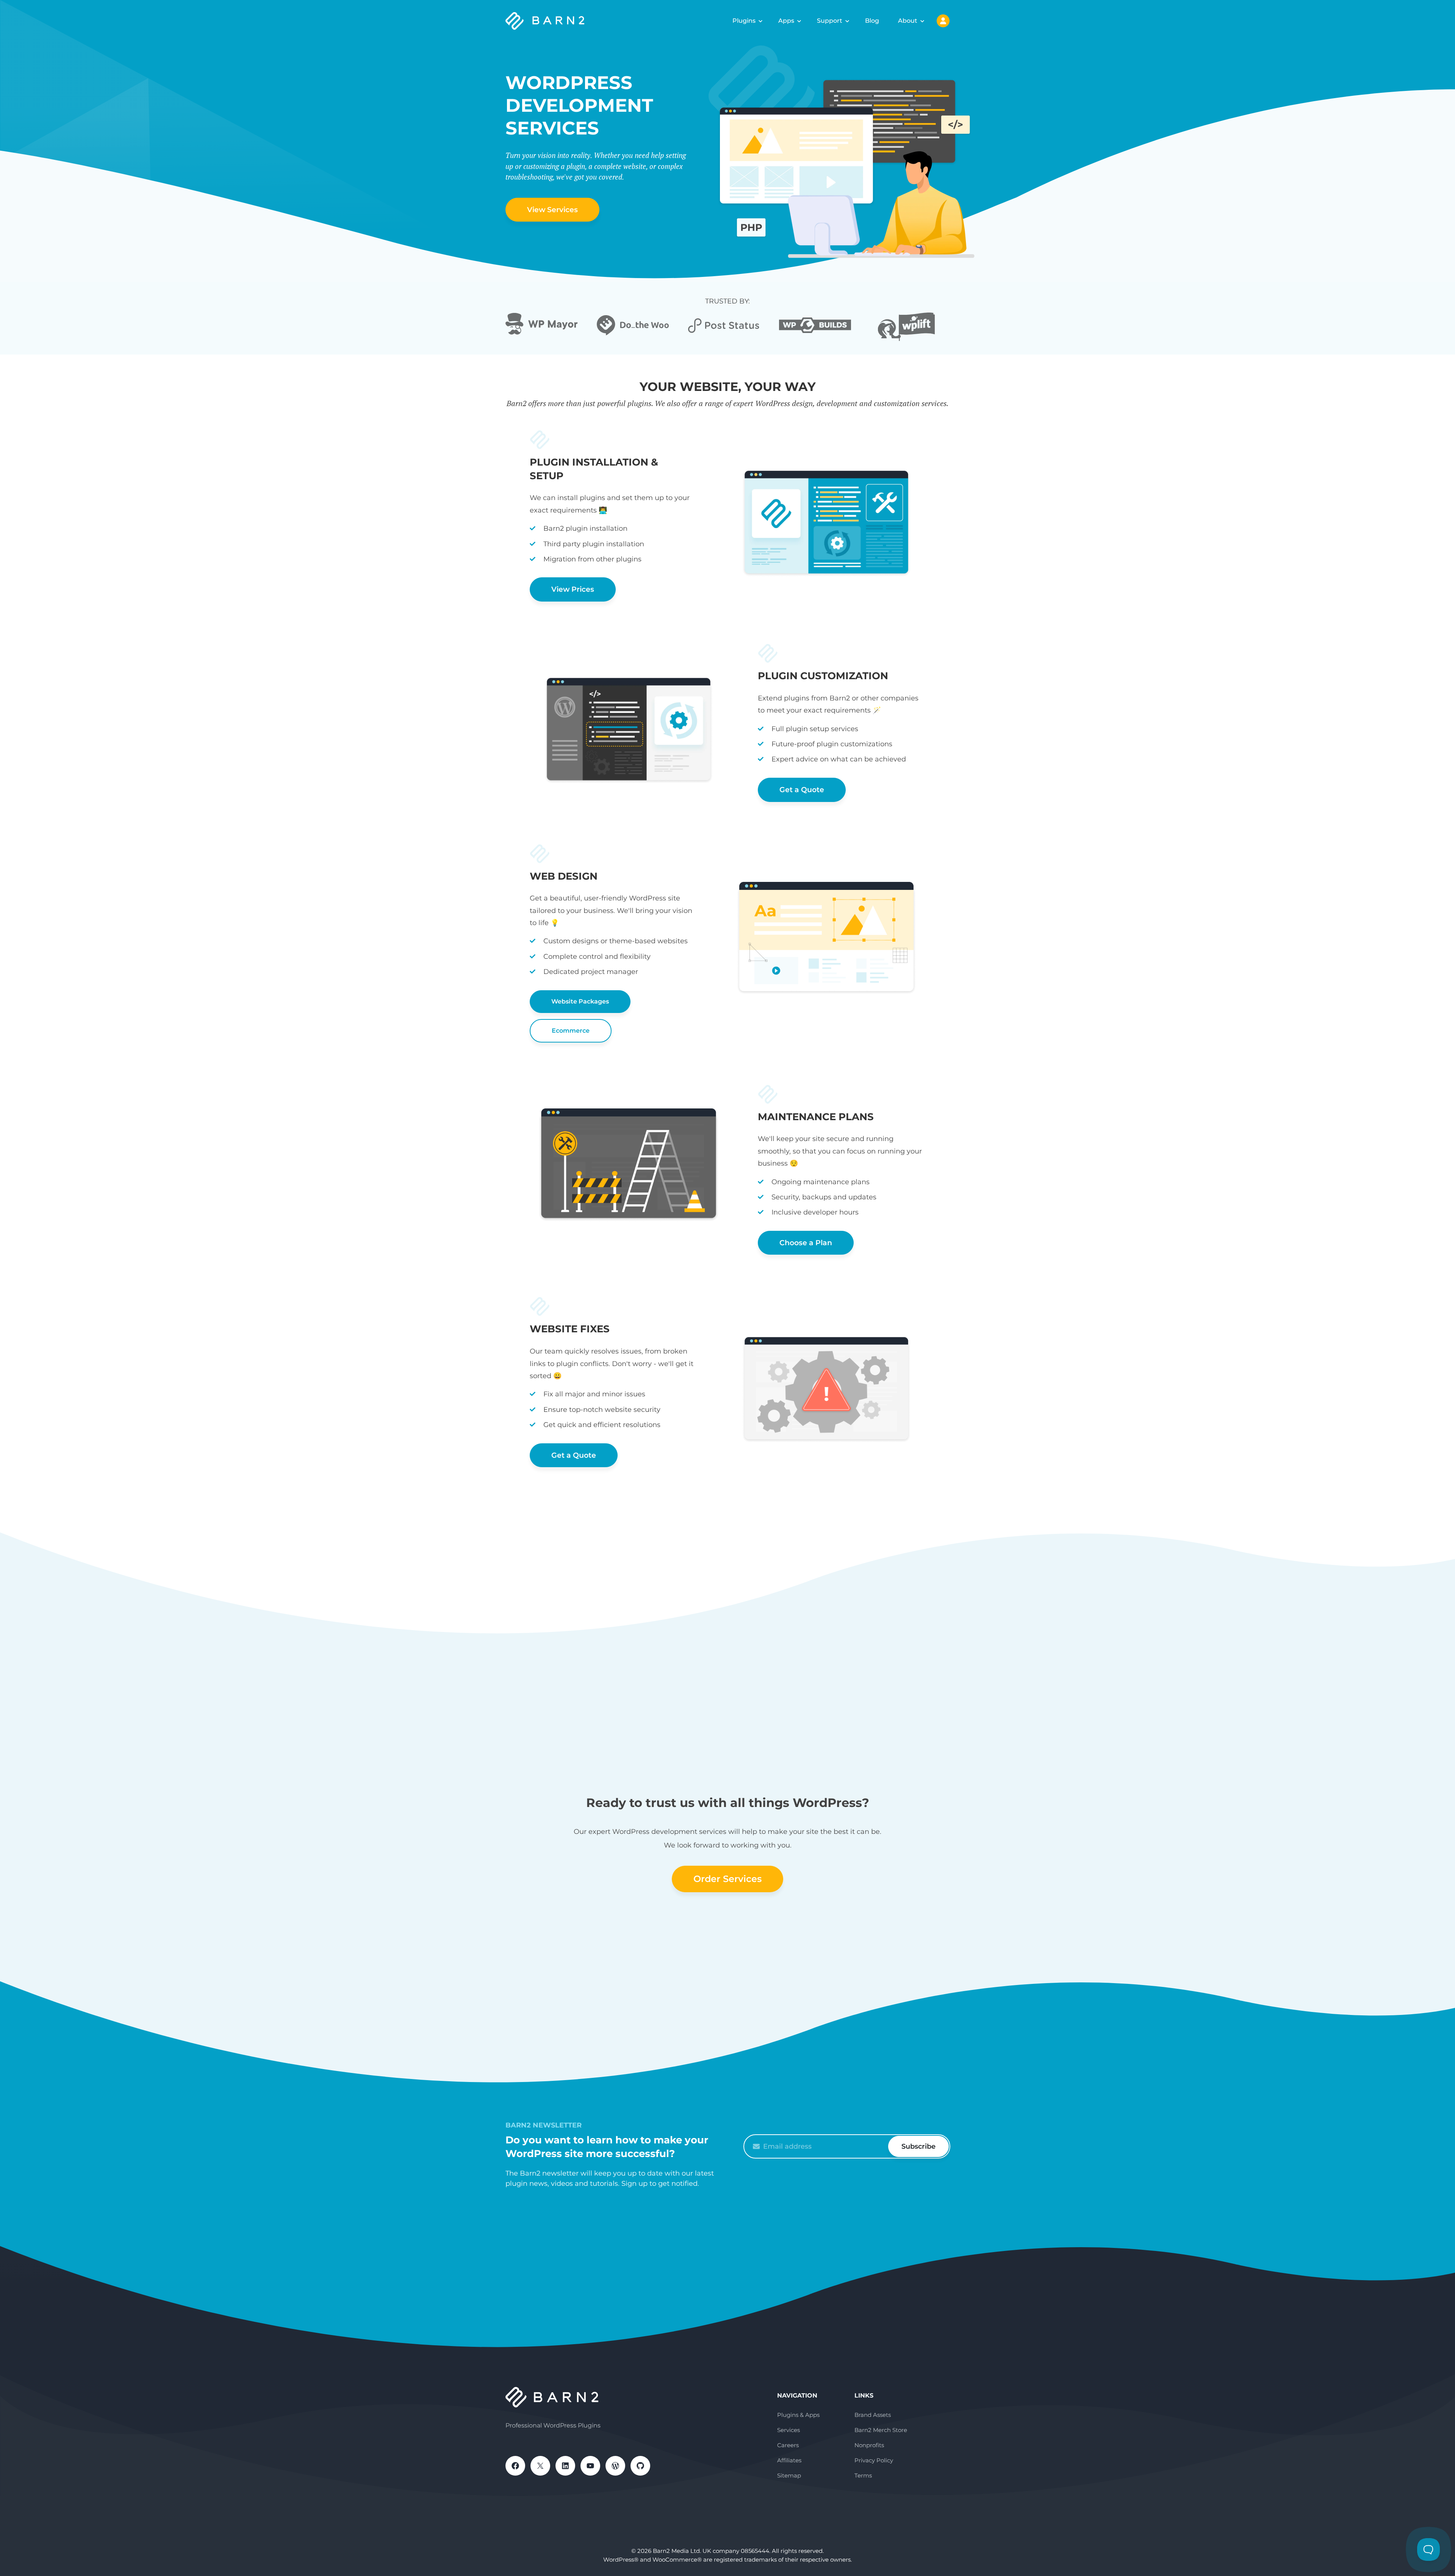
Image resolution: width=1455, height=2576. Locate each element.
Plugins (744, 21)
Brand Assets (873, 2415)
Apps (786, 21)
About (908, 21)
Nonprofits (869, 2445)
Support (830, 21)
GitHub (640, 2466)
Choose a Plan (806, 1243)
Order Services (727, 1879)
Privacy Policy (874, 2460)
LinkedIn (565, 2466)
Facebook (515, 2466)
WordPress (615, 2466)
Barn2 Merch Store (881, 2430)
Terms (863, 2475)
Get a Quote (802, 790)
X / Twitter (540, 2466)
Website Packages (580, 1001)
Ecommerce (571, 1031)
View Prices (573, 589)
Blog (872, 21)
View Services (552, 210)
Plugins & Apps (798, 2415)
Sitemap (789, 2475)
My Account (943, 21)
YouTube (590, 2466)
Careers (788, 2445)
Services (789, 2430)
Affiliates (789, 2460)
